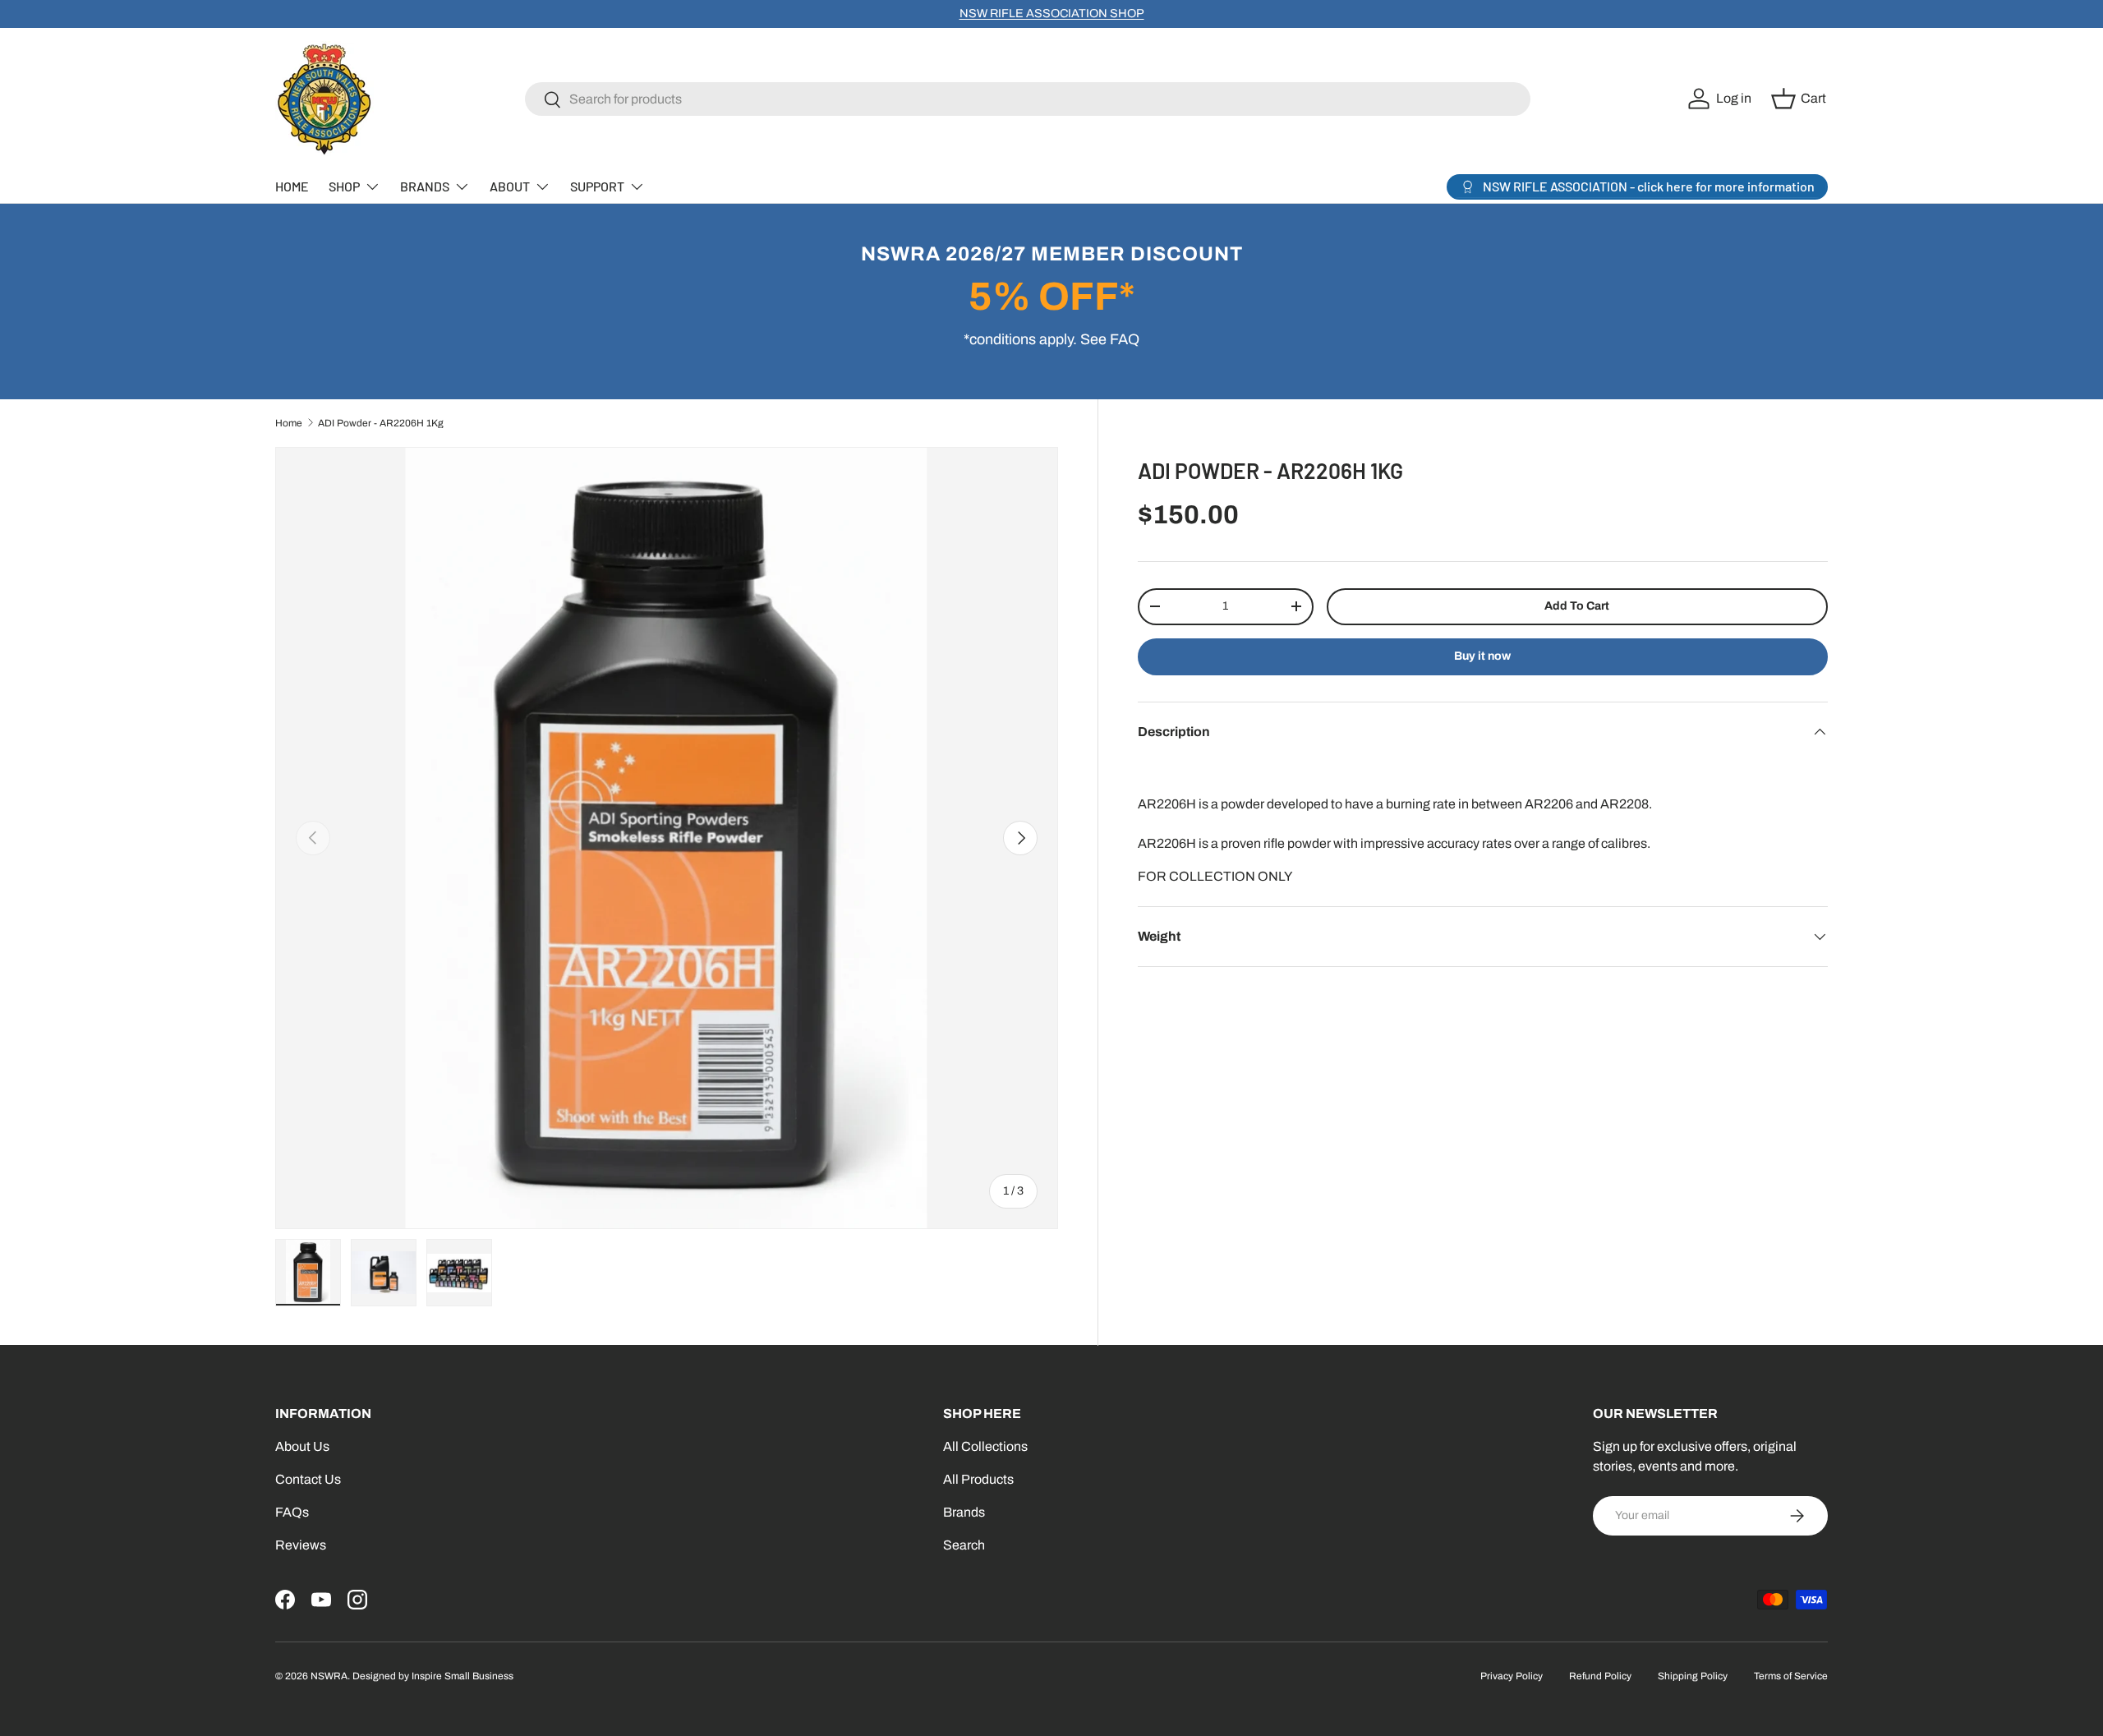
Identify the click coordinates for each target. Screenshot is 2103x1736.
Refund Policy (1600, 1676)
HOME (292, 186)
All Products (978, 1479)
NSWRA (329, 1676)
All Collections (985, 1446)
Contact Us (308, 1479)
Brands (964, 1512)
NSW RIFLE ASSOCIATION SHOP (1052, 13)
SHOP (344, 186)
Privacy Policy (1512, 1676)
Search (964, 1545)
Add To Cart (1577, 606)
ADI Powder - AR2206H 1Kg (381, 423)
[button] (1801, 99)
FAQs (292, 1512)
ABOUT (510, 186)
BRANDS (425, 186)
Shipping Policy (1693, 1676)
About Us (302, 1446)
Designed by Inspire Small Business (433, 1676)
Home (289, 423)
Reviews (301, 1545)
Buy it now (1482, 656)
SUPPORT (597, 186)
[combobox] (1028, 99)
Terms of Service (1791, 1676)
